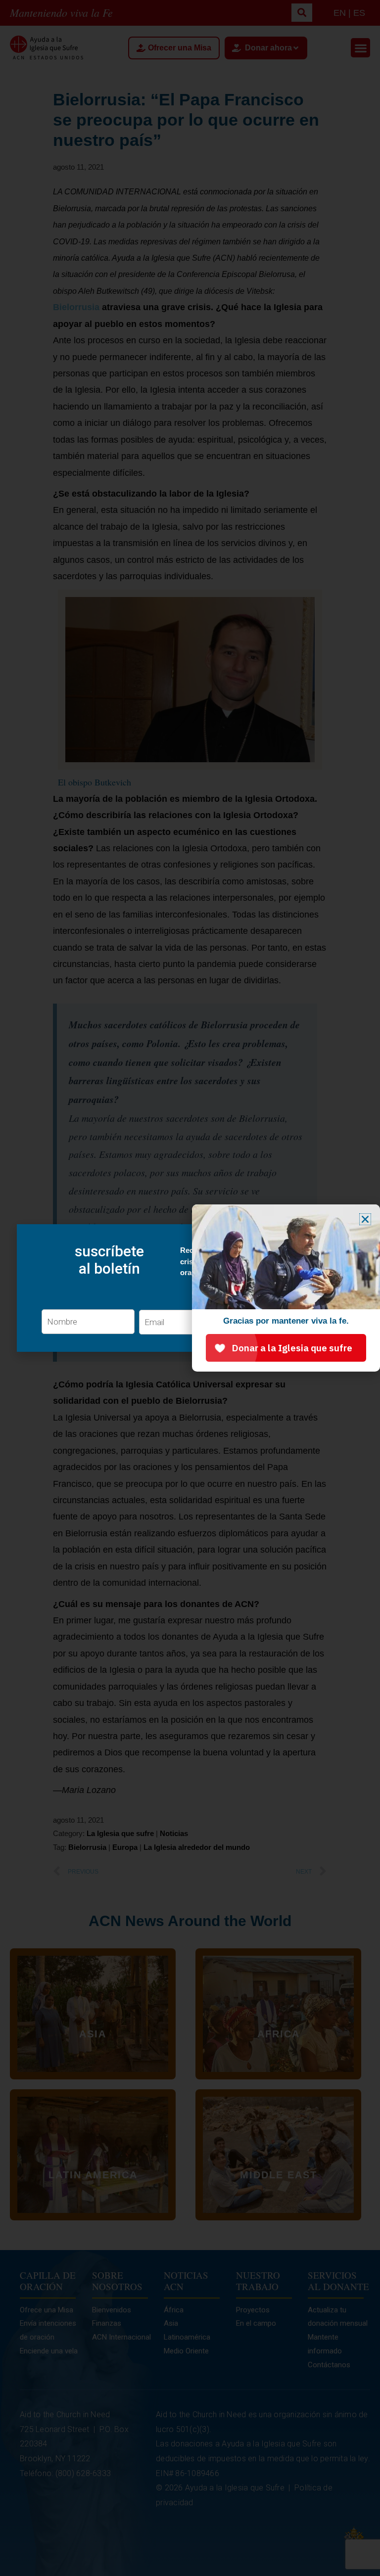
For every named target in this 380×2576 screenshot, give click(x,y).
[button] (365, 1219)
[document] (190, 1288)
